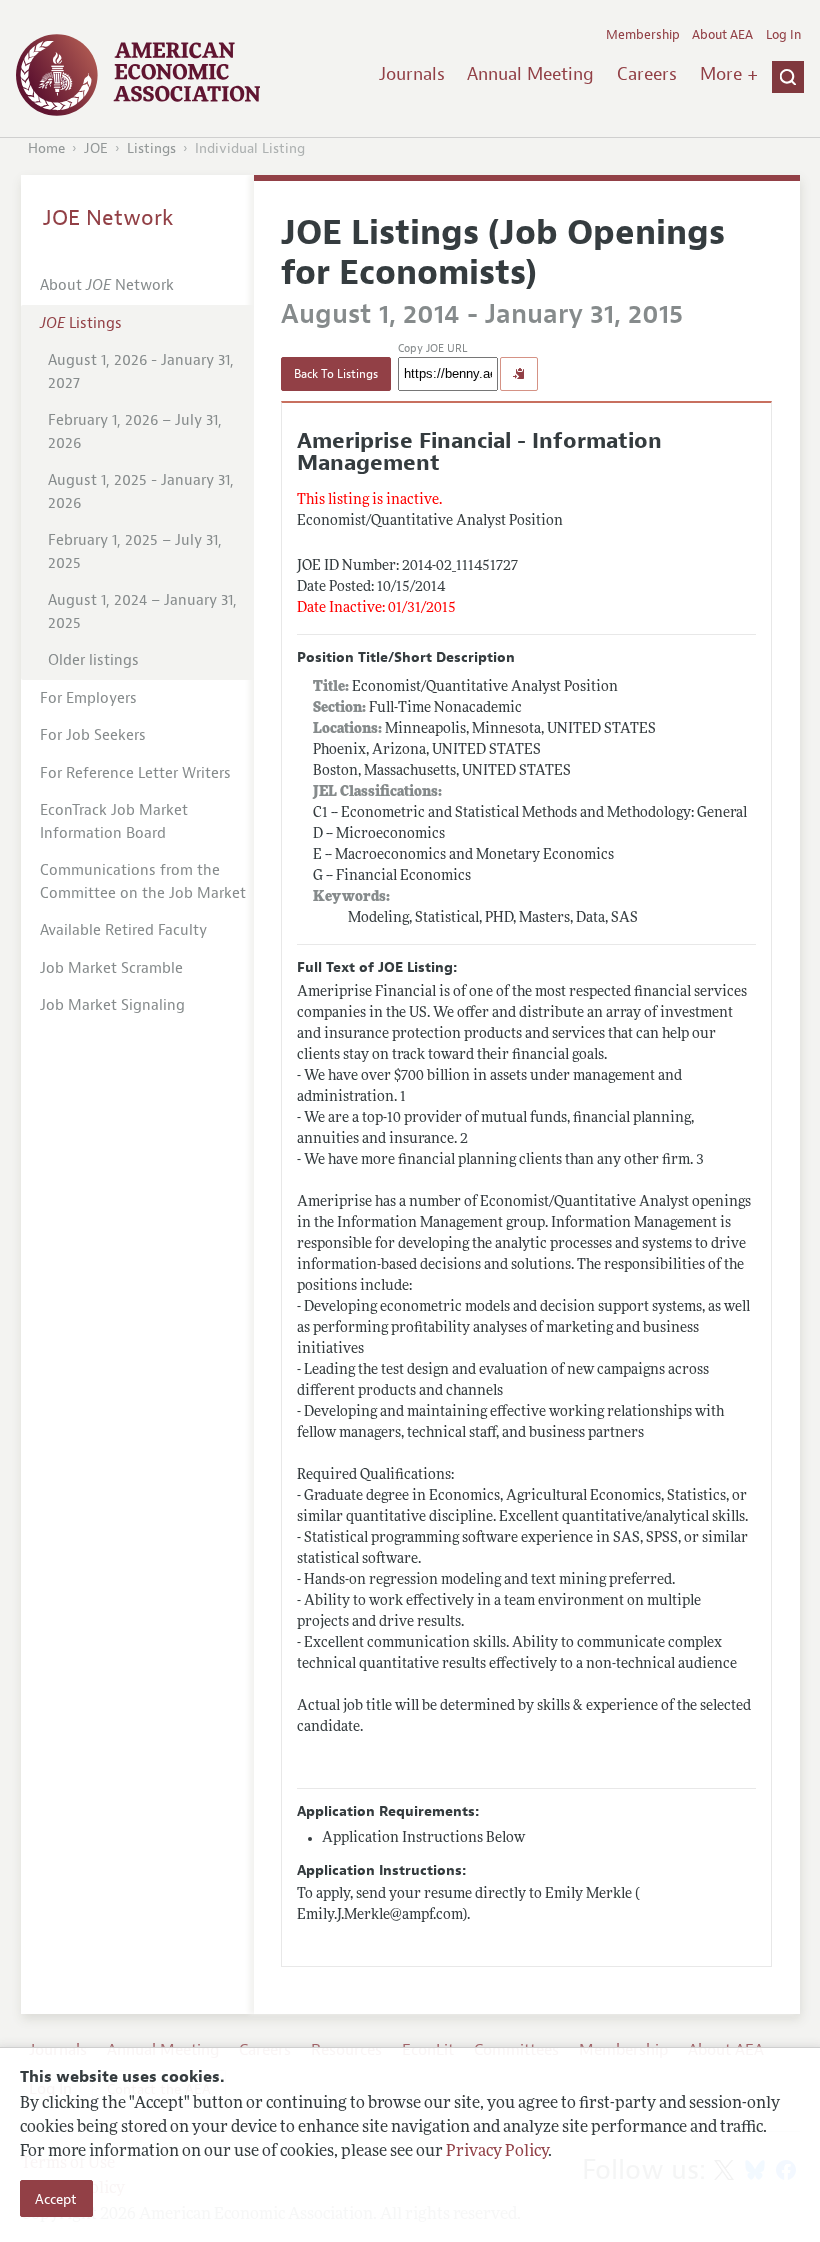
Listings (151, 148)
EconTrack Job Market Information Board (114, 822)
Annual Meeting (530, 74)
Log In (783, 35)
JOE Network (108, 218)
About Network (107, 285)
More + (729, 74)
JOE (96, 148)
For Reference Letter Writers (135, 773)
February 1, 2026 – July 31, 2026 (135, 432)
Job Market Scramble (111, 968)
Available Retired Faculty (123, 930)
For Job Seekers (93, 735)
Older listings (93, 660)
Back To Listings (336, 374)
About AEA (722, 35)
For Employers (88, 698)
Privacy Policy (497, 2152)
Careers (647, 74)
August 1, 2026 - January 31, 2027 (141, 372)
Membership (643, 35)
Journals (412, 74)
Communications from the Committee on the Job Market (143, 882)
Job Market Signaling (112, 1005)
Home (46, 148)
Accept (56, 2199)
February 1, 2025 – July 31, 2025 (135, 552)
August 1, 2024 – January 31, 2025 (142, 612)
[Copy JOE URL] (519, 374)
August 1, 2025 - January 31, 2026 (141, 492)
